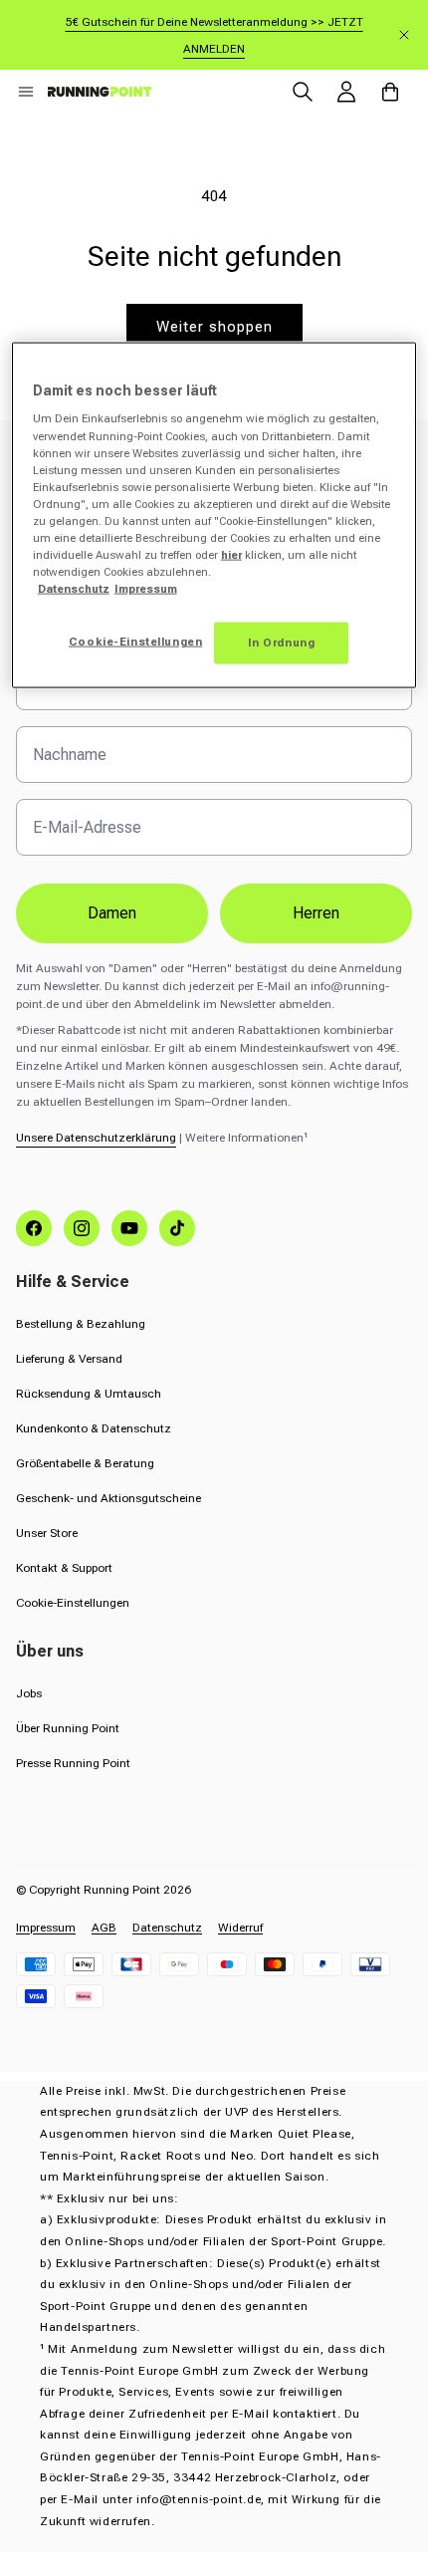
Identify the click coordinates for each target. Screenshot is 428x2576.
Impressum (46, 1928)
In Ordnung (282, 643)
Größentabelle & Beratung (85, 1463)
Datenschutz (167, 1928)
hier (231, 555)
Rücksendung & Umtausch (89, 1394)
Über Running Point (68, 1728)
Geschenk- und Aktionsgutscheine (108, 1498)
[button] (26, 92)
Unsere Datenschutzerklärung (96, 1138)
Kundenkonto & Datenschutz (94, 1428)
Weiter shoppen (214, 327)
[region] (214, 515)
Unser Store (47, 1533)
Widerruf (240, 1928)
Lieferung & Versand (69, 1359)
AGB (104, 1928)
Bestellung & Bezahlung (81, 1324)
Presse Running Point (73, 1763)
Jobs (29, 1693)
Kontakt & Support (64, 1568)
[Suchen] (303, 92)
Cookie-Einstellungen (73, 1603)
